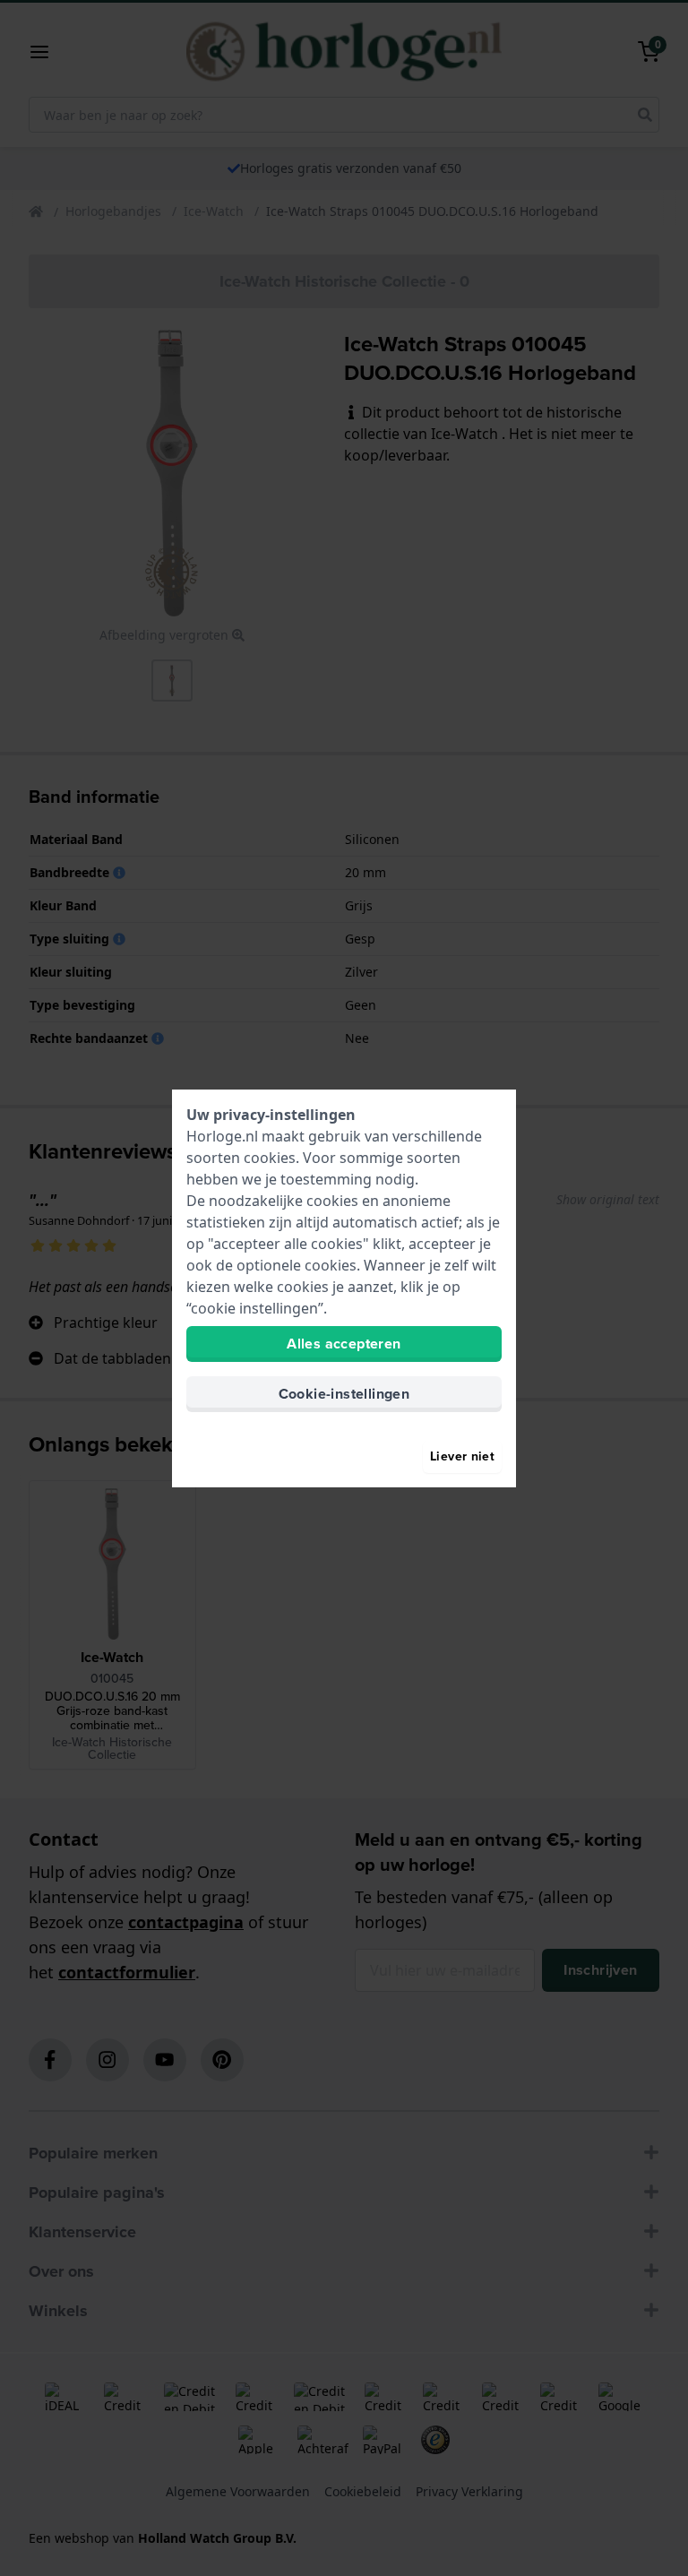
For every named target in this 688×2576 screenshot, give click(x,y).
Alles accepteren (344, 1344)
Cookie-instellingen (344, 1394)
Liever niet (462, 1456)
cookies (270, 1158)
